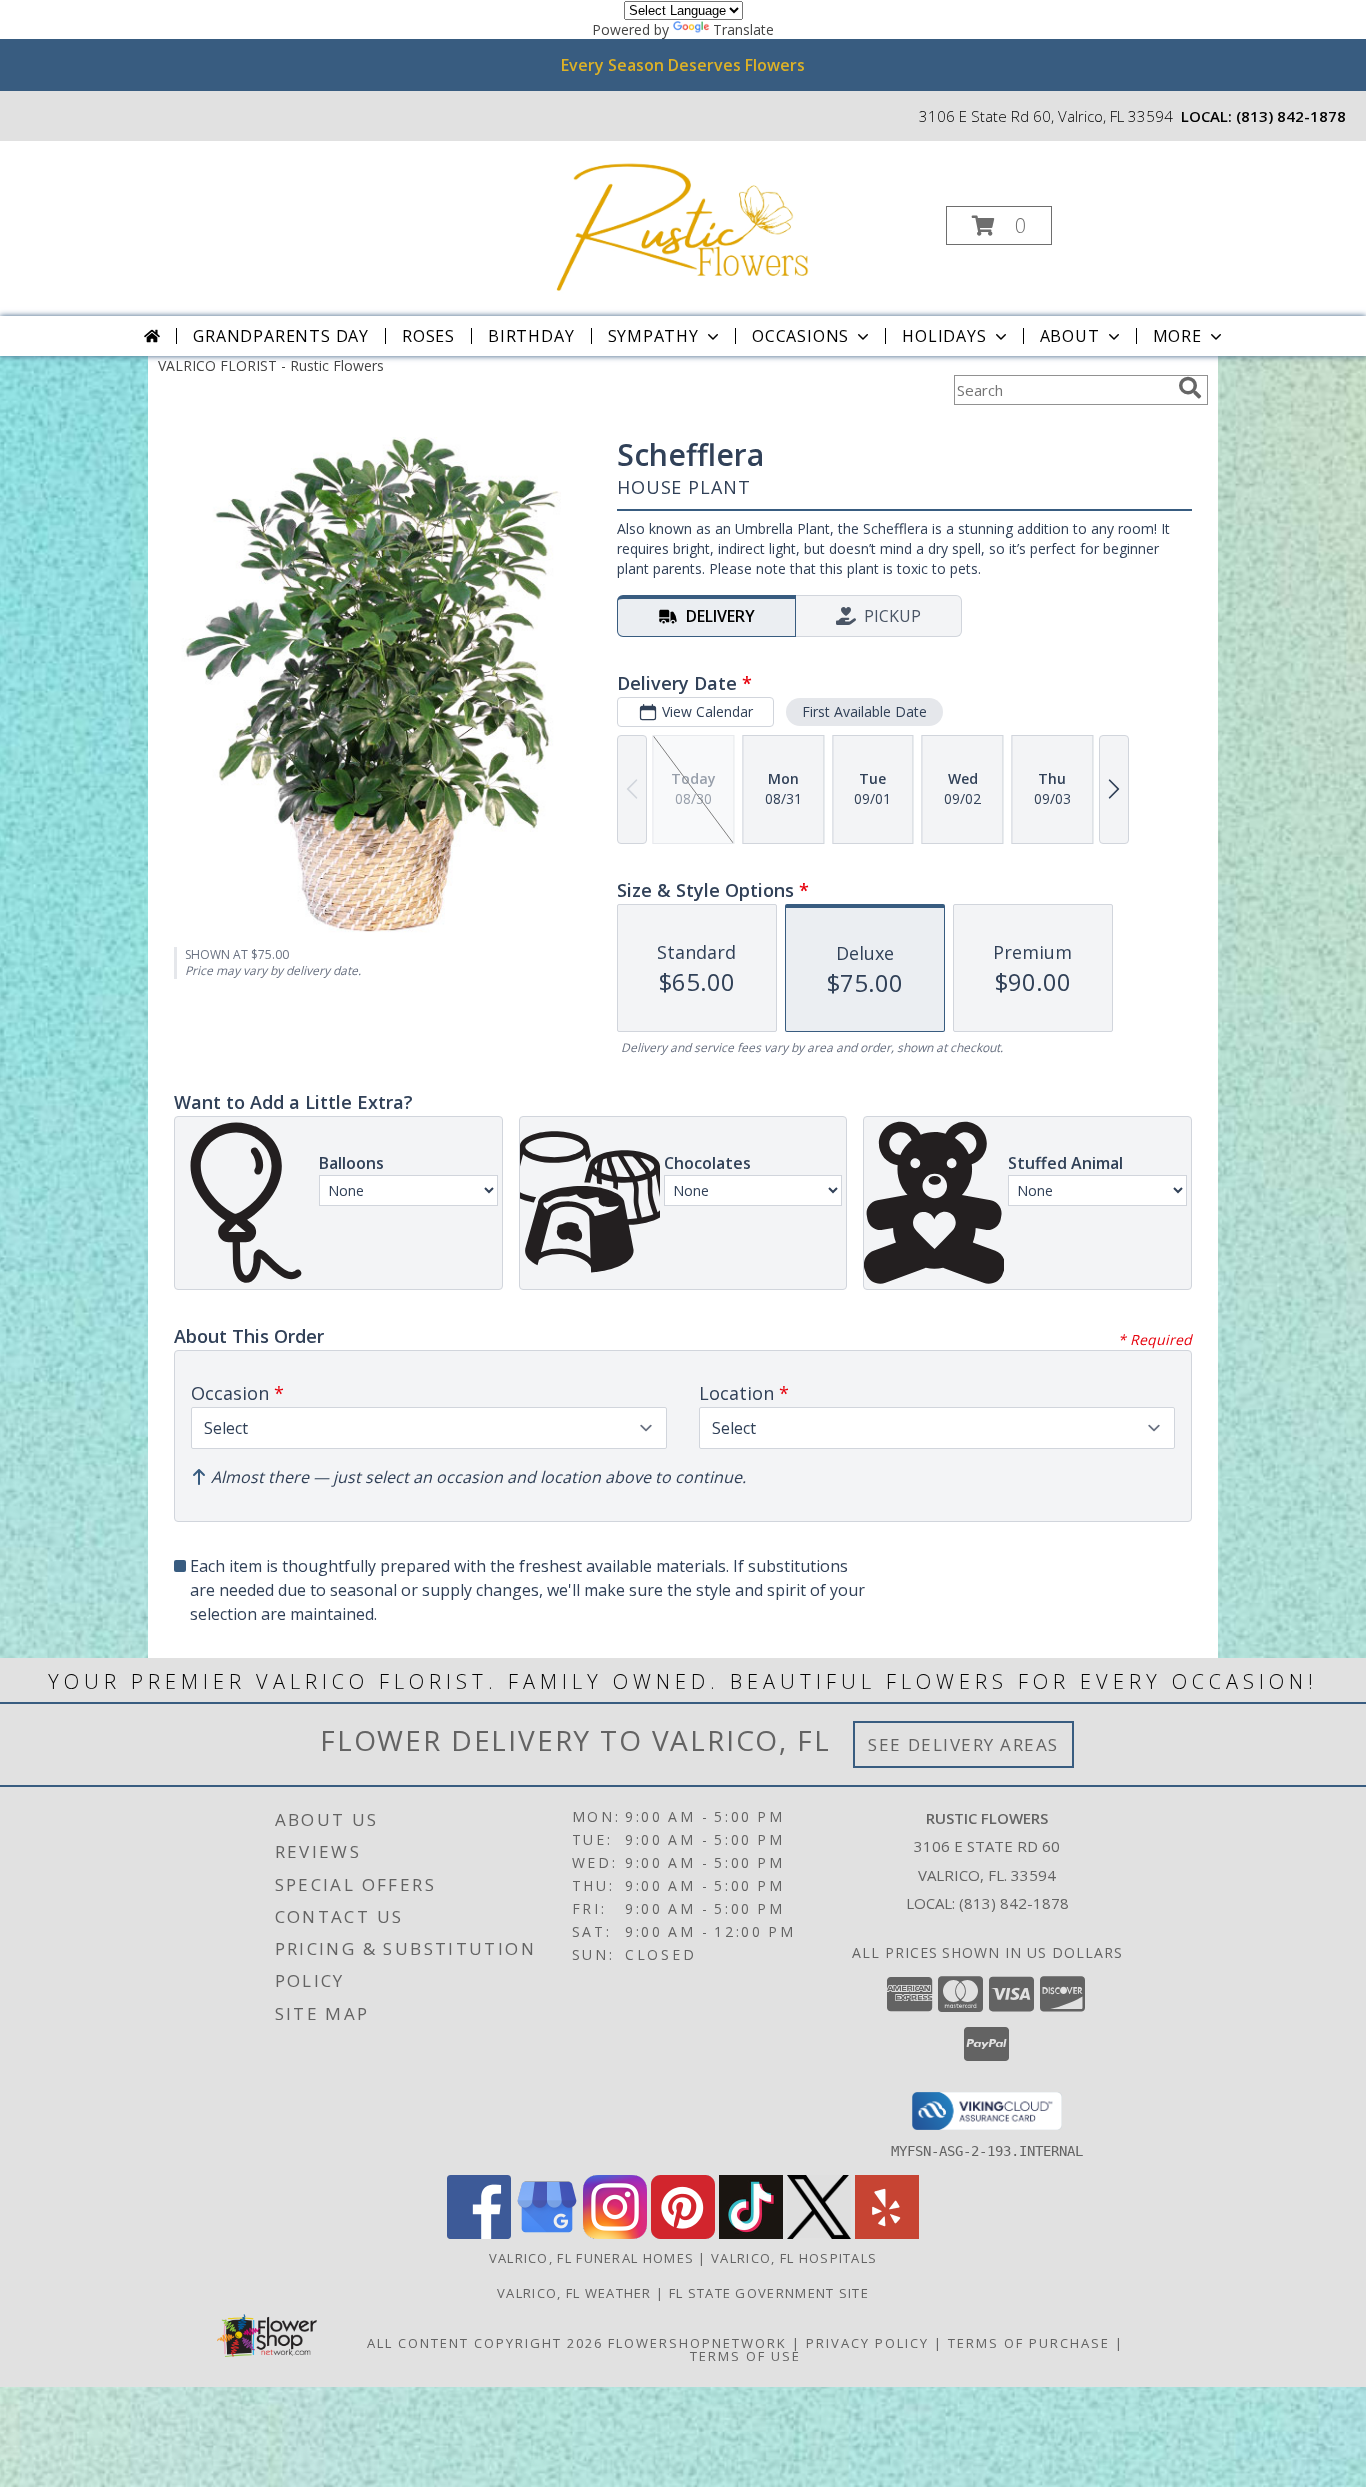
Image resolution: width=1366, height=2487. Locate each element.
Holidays (944, 336)
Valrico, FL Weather (574, 2293)
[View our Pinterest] (683, 2233)
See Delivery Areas (963, 1744)
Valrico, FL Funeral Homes (592, 2258)
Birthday (531, 336)
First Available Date (864, 711)
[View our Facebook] (479, 2233)
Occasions (800, 336)
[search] (1190, 388)
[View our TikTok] (751, 2233)
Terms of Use (745, 2356)
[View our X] (819, 2233)
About (1070, 336)
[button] (999, 225)
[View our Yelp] (887, 2233)
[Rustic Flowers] (681, 219)
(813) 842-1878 (1291, 116)
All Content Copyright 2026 (485, 2343)
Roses (428, 336)
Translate (743, 29)
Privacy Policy (867, 2343)
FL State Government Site (769, 2293)
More (1177, 336)
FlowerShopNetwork (697, 2343)
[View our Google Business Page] (547, 2233)
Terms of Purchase (1029, 2343)
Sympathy (653, 336)
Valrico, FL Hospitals (794, 2258)
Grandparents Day (281, 336)
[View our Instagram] (615, 2233)
